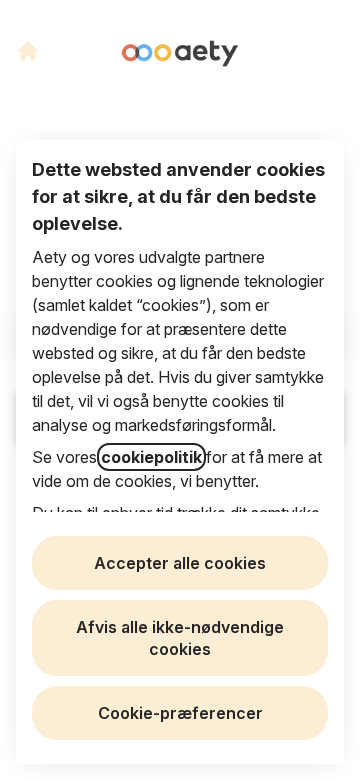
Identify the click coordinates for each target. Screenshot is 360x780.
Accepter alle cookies (180, 563)
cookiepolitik (151, 457)
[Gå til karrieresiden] (28, 51)
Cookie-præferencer (180, 713)
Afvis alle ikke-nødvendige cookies (180, 638)
